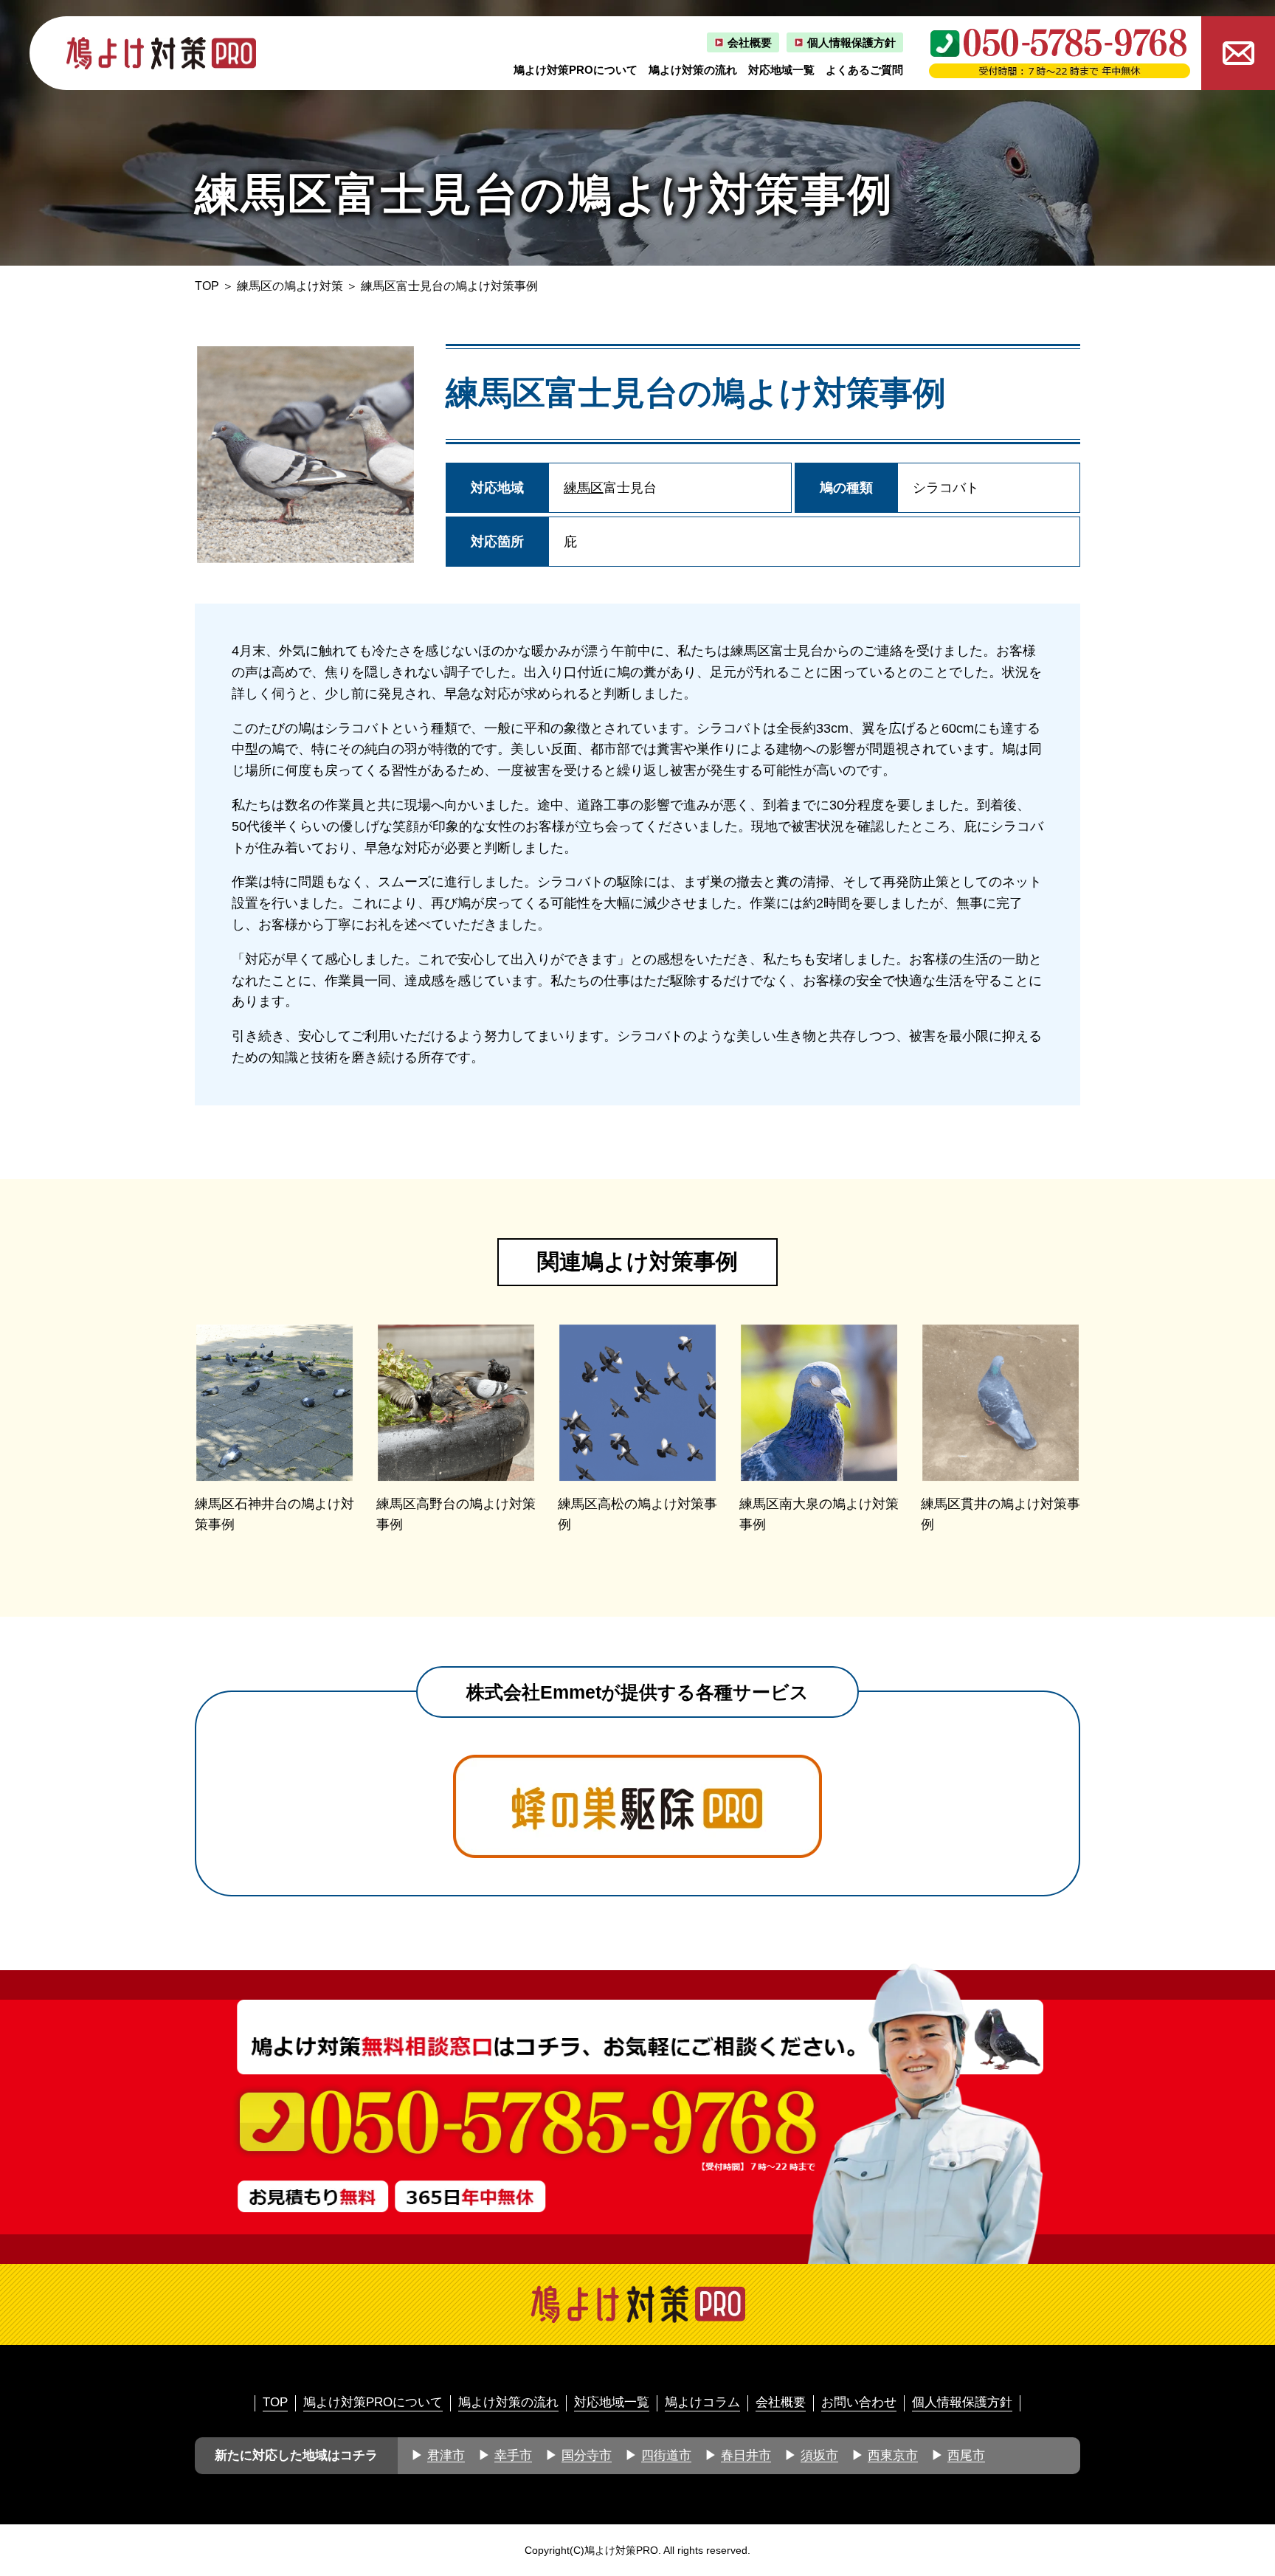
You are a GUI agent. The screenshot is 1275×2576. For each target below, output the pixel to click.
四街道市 (666, 2455)
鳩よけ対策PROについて (576, 70)
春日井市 (746, 2455)
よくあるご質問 (864, 70)
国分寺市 (587, 2455)
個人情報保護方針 (851, 42)
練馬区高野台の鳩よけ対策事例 (456, 1515)
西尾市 (966, 2455)
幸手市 (513, 2455)
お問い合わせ (859, 2402)
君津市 (446, 2455)
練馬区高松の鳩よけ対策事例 (637, 1515)
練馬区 (584, 488)
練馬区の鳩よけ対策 (290, 286)
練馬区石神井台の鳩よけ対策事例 (274, 1515)
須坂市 (819, 2455)
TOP (207, 286)
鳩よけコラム (702, 2402)
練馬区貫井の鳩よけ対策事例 (1001, 1515)
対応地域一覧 (781, 70)
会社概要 (750, 42)
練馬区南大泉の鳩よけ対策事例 (819, 1515)
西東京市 (893, 2455)
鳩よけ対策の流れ (693, 70)
